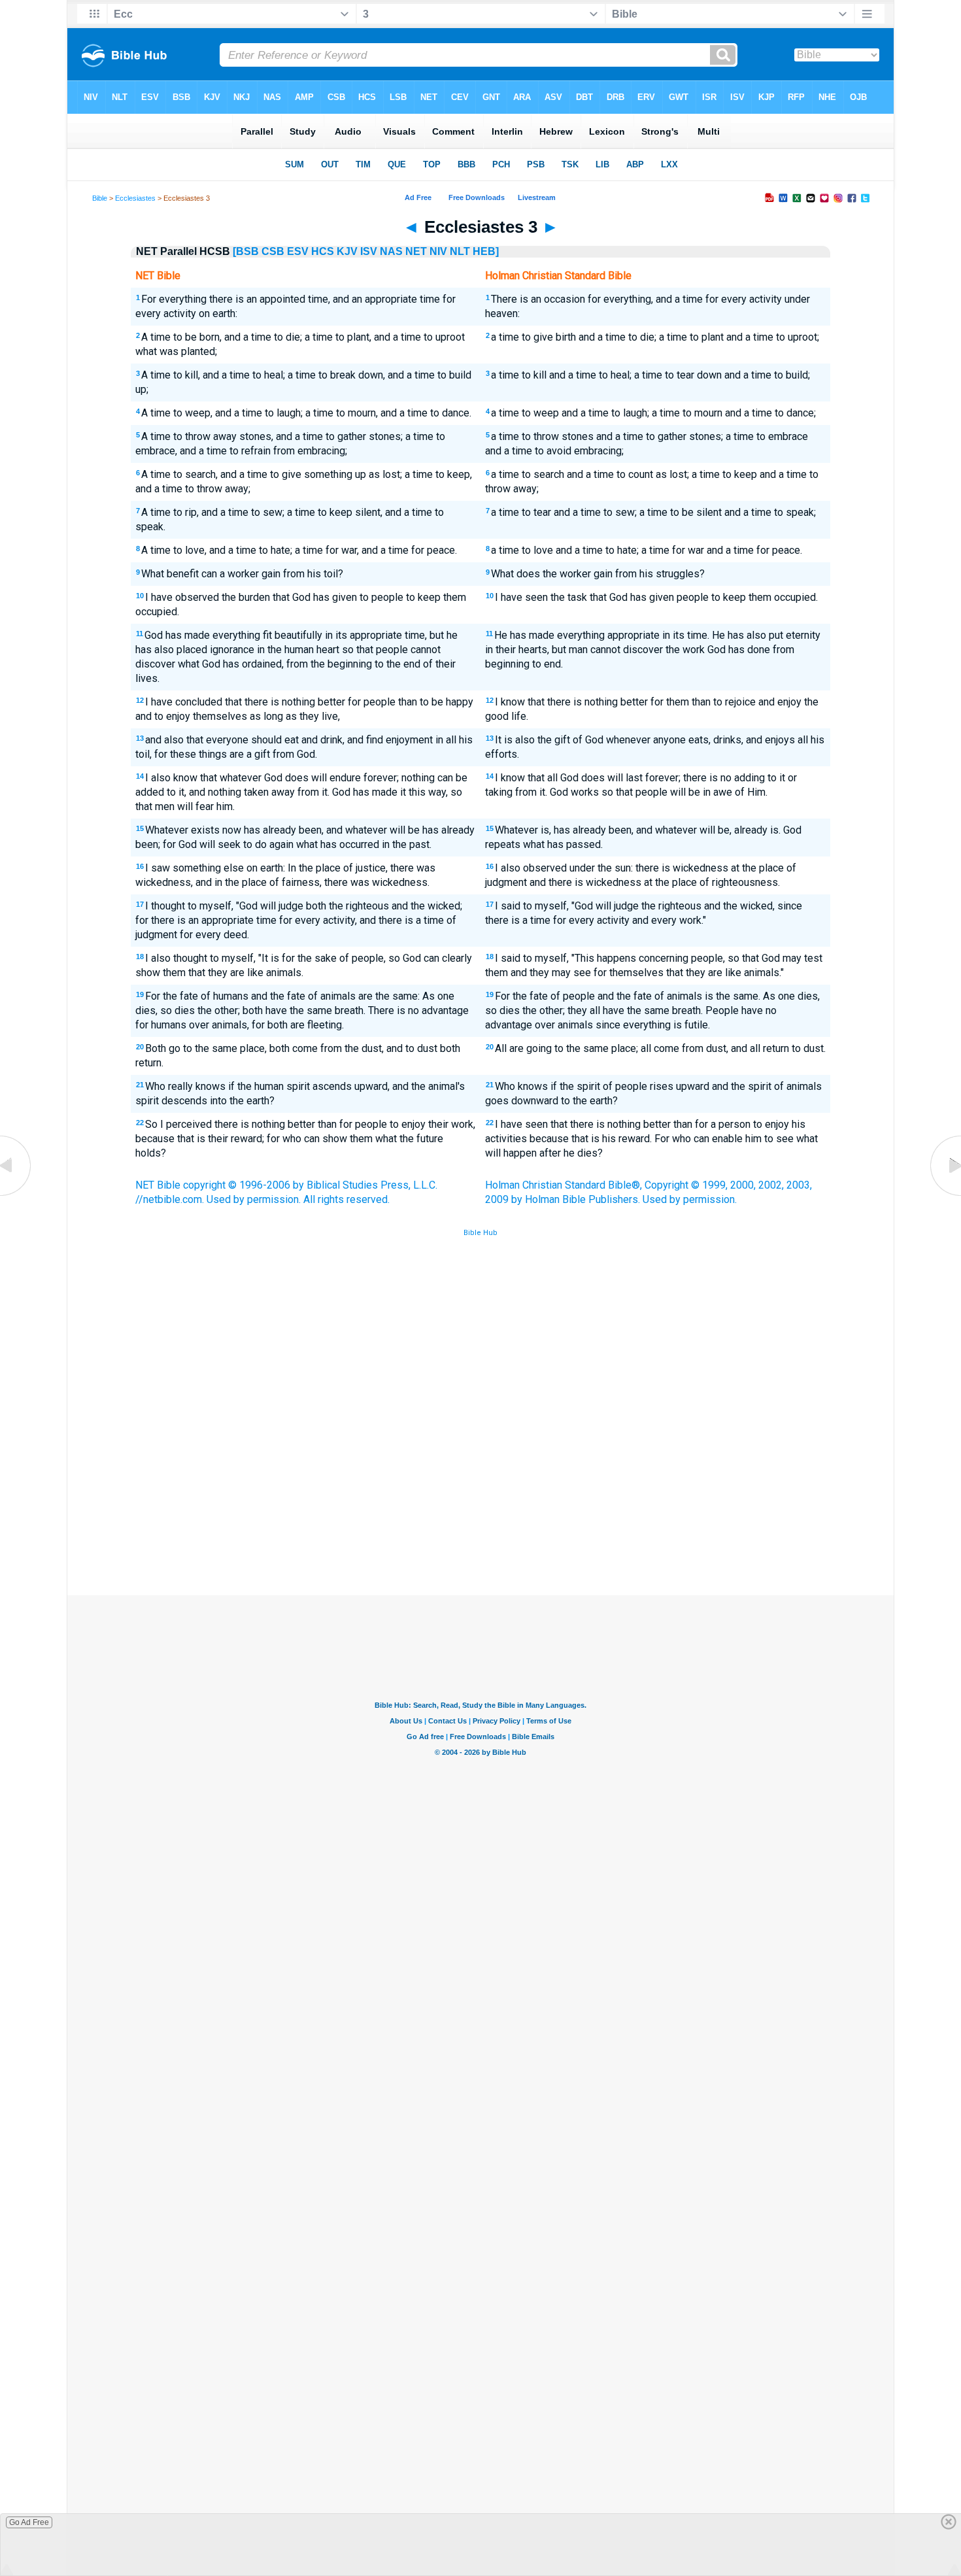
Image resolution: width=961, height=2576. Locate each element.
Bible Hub (480, 1233)
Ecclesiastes (135, 198)
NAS (391, 251)
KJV (347, 251)
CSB (273, 251)
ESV (298, 251)
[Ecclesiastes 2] (16, 1195)
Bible (100, 198)
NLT (460, 251)
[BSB (246, 251)
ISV (369, 251)
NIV (438, 251)
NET (416, 251)
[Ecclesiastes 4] (945, 1195)
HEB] (486, 251)
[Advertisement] (480, 1499)
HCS (323, 251)
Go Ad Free (29, 2522)
